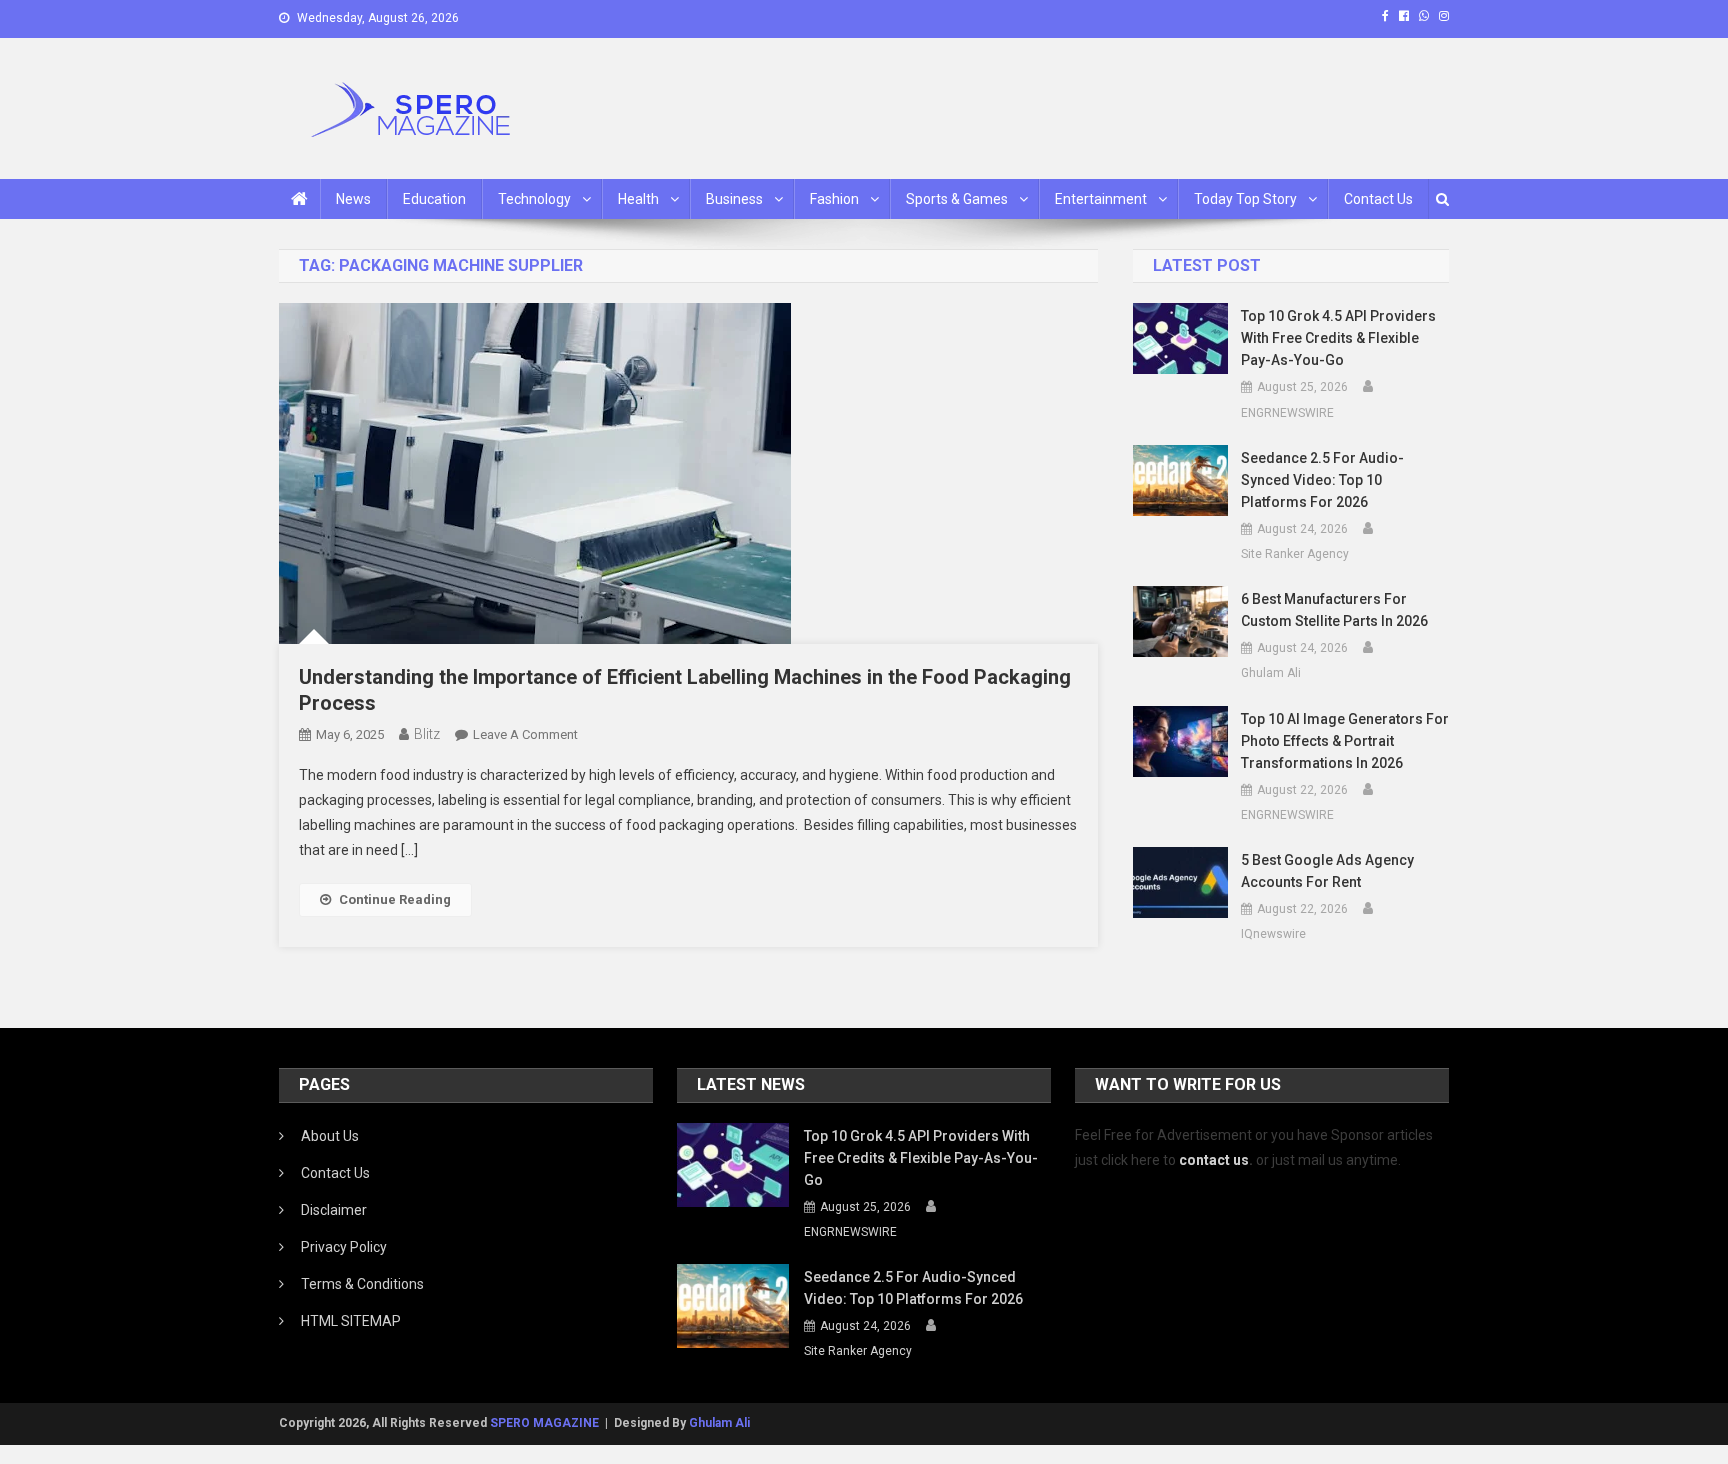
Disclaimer (334, 1210)
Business (734, 199)
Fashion (834, 199)
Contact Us (1378, 199)
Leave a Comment (525, 734)
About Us (330, 1136)
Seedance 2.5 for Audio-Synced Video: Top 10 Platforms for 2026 (1322, 480)
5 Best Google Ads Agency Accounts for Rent (1327, 871)
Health (638, 199)
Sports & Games (957, 199)
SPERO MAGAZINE (544, 1423)
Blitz (427, 734)
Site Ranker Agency (1295, 554)
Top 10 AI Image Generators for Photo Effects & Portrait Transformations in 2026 (1345, 741)
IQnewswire (1273, 934)
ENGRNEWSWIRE (1287, 413)
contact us (1214, 1160)
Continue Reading (395, 899)
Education (434, 199)
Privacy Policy (344, 1247)
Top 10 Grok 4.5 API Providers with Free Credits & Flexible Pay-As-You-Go (1338, 338)
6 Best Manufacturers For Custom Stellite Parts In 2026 (1334, 610)
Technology (534, 199)
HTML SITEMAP (351, 1321)
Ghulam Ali (1271, 673)
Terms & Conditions (362, 1284)
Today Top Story (1245, 199)
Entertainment (1101, 199)
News (353, 199)
